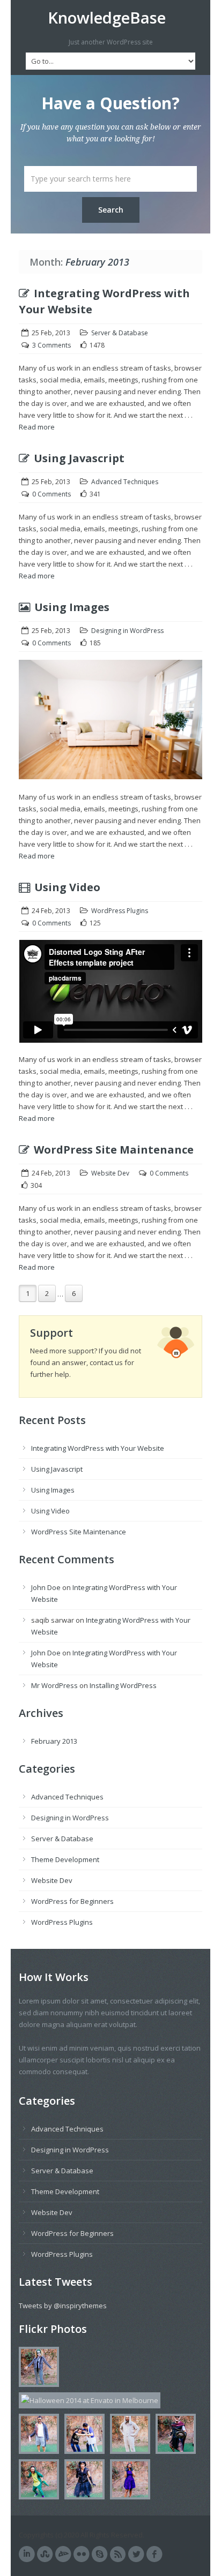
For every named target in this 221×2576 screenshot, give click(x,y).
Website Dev (110, 1173)
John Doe (46, 1587)
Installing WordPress (123, 1685)
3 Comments (51, 345)
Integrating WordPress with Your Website (98, 1448)
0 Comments (51, 494)
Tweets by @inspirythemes (63, 2306)
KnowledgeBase (107, 18)
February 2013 (54, 1741)
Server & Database (120, 333)
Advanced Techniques (125, 482)
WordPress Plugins (120, 911)
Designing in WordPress (127, 631)
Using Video (67, 887)
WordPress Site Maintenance (114, 1150)
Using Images (72, 607)
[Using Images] (110, 725)
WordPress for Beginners (72, 1901)
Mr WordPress (54, 1685)
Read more (37, 427)
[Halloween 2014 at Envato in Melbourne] (36, 2369)
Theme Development (65, 1859)
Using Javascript (79, 458)
